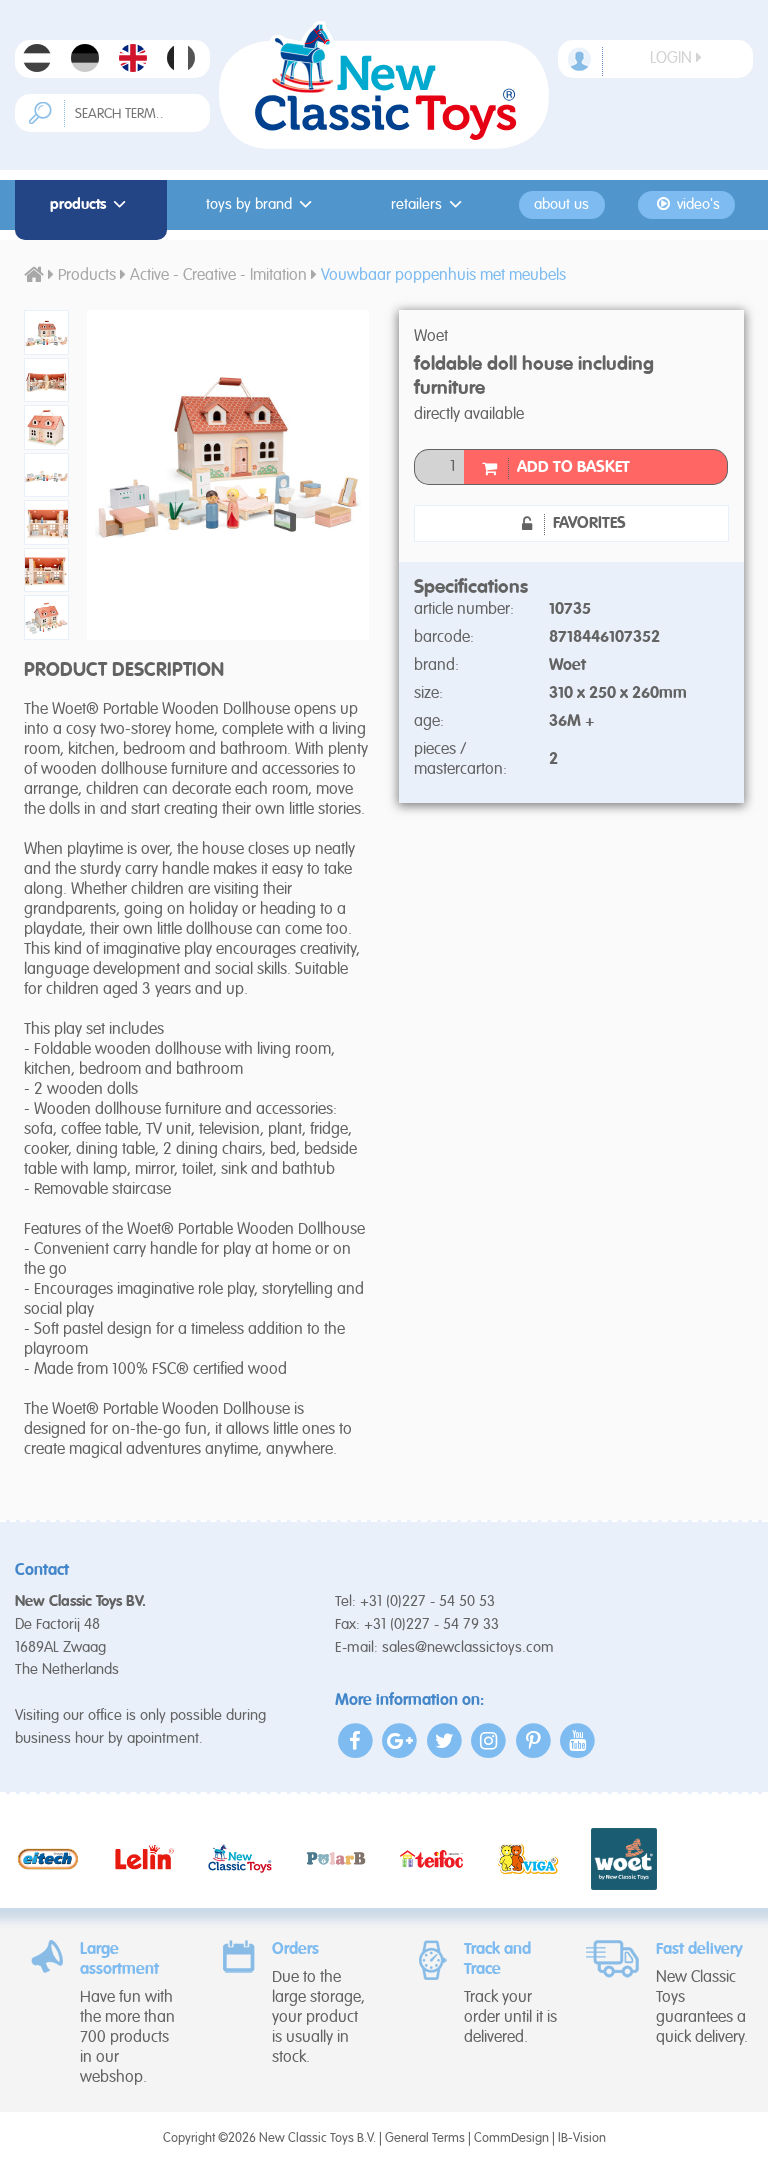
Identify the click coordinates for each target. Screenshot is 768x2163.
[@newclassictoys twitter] (444, 1740)
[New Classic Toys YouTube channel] (578, 1740)
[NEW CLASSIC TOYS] (384, 85)
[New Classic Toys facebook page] (355, 1740)
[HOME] (34, 276)
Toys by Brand (249, 205)
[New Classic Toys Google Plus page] (400, 1740)
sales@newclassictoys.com (468, 1647)
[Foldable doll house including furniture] (40, 332)
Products (78, 205)
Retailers (416, 205)
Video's (696, 205)
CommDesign (511, 2138)
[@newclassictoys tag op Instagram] (489, 1740)
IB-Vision (582, 2138)
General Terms (425, 2138)
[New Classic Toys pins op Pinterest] (533, 1740)
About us (561, 205)
